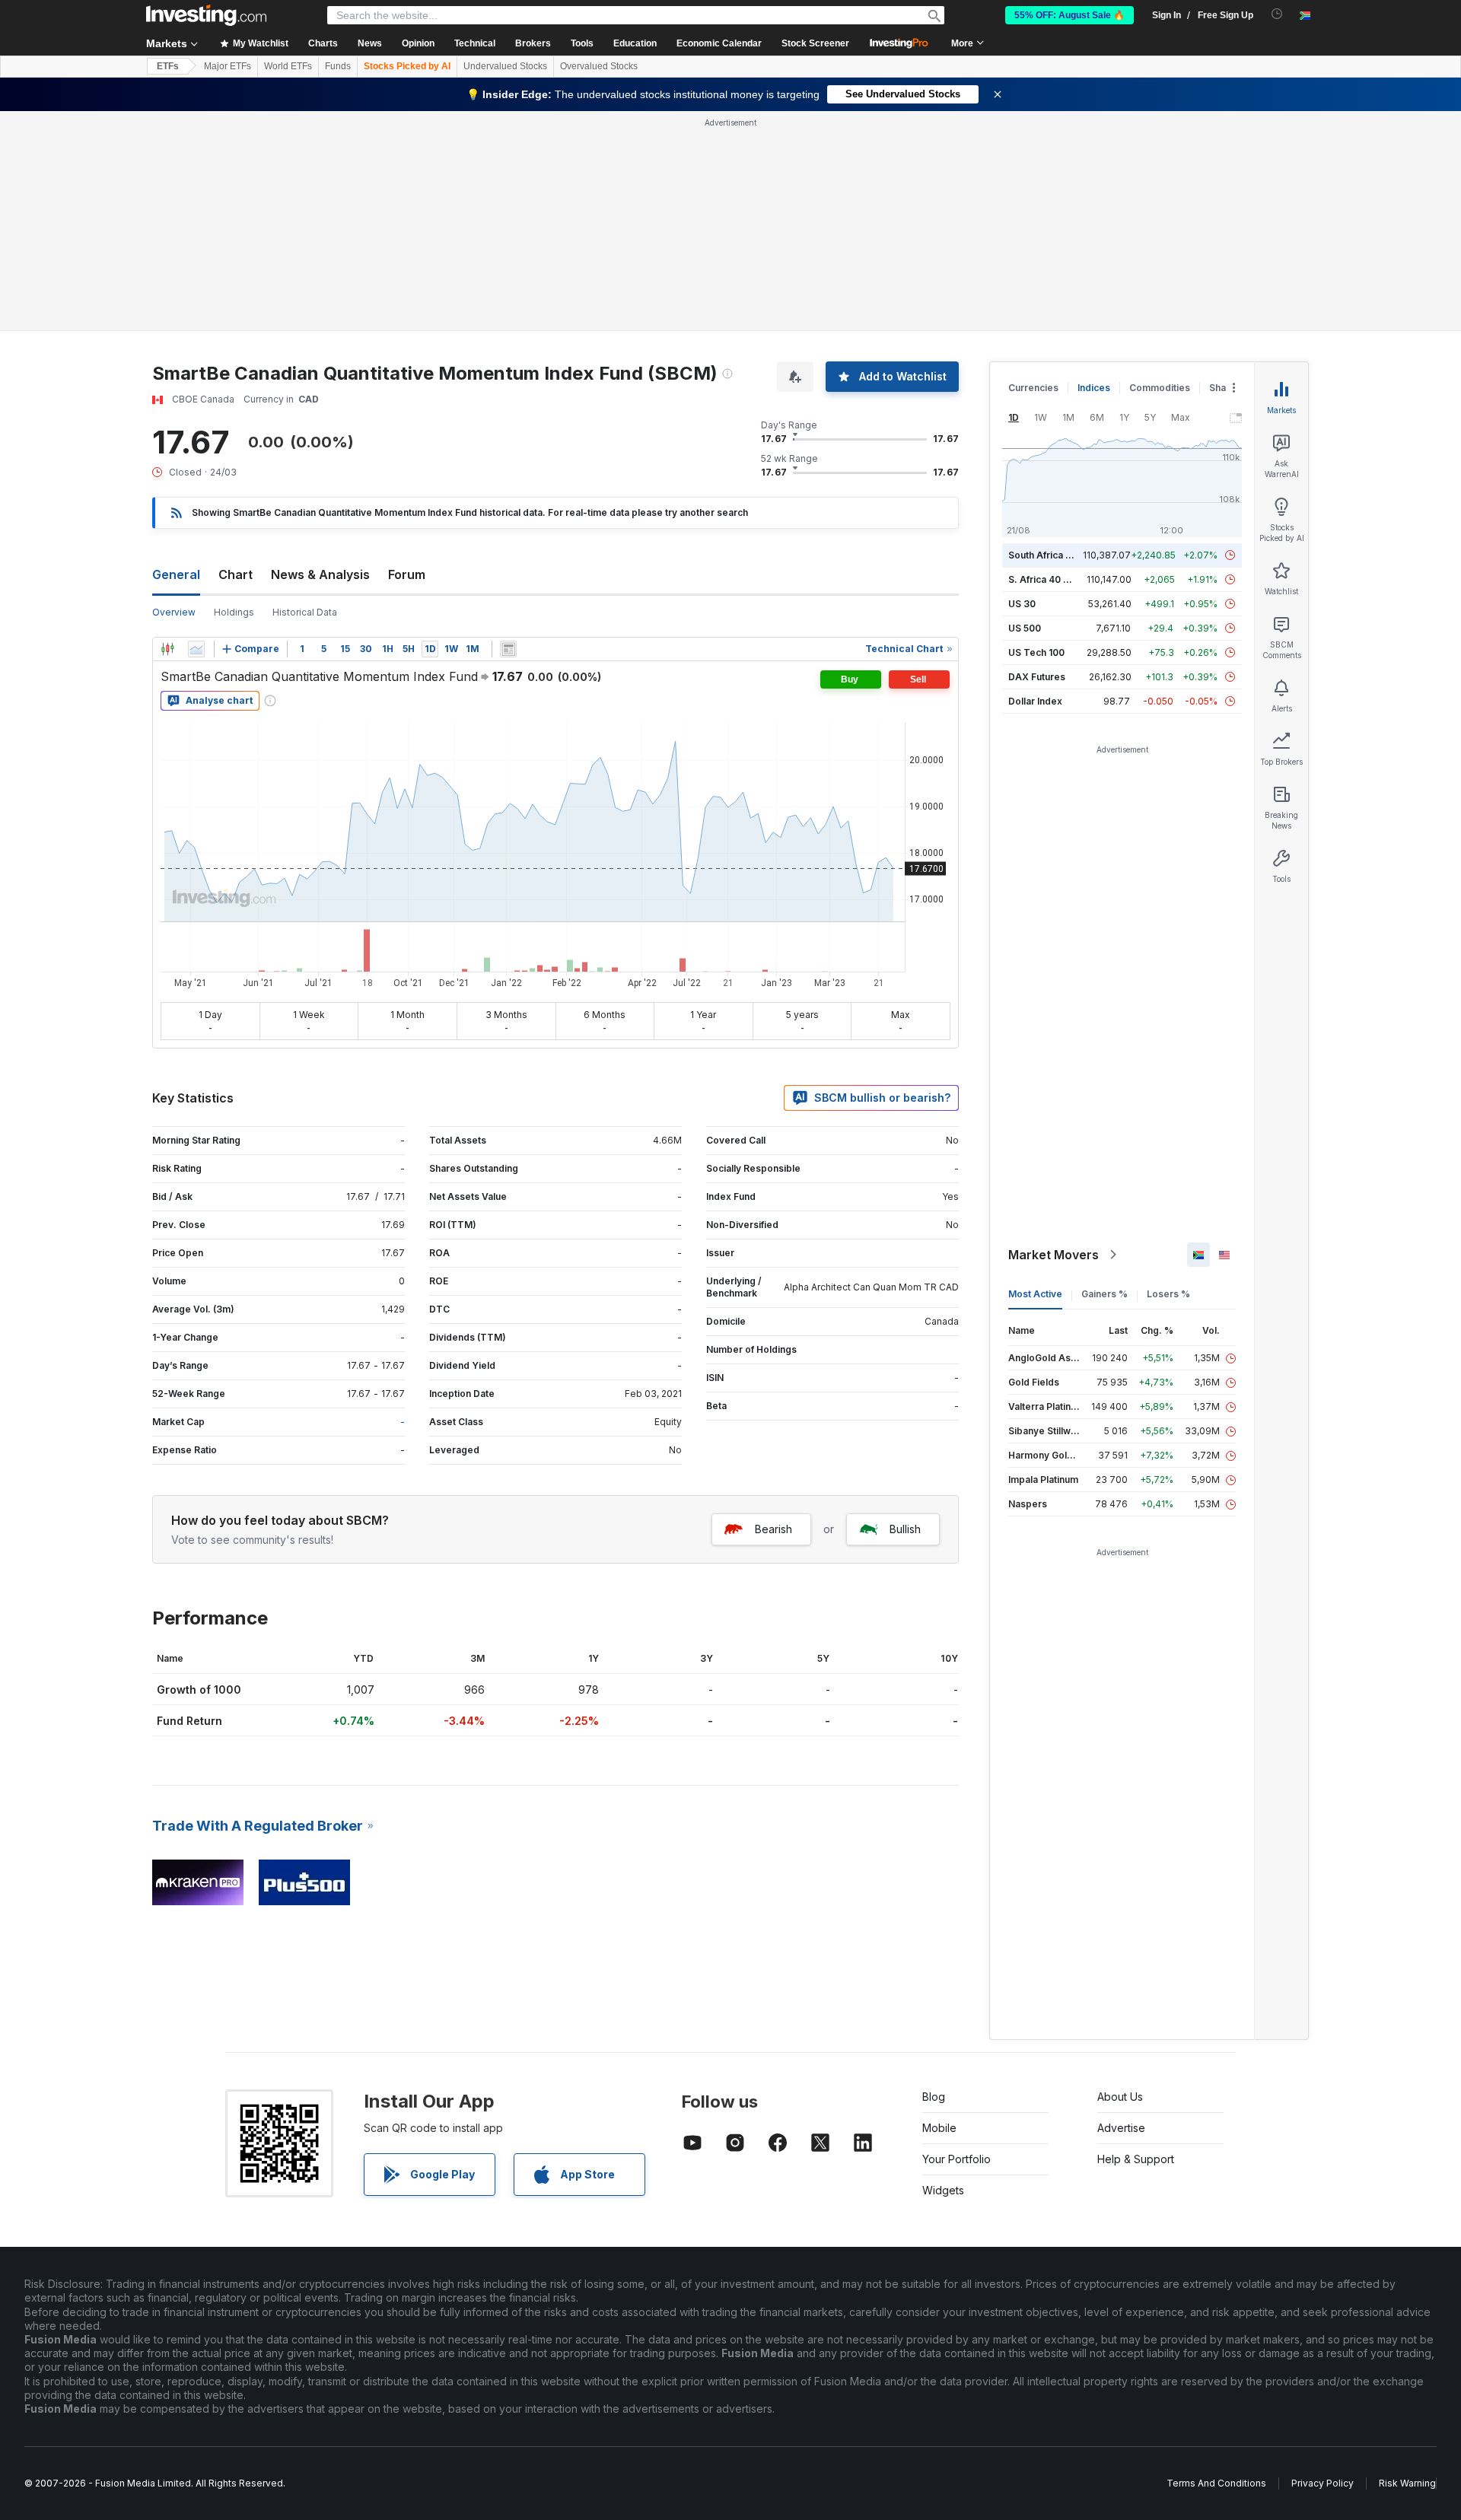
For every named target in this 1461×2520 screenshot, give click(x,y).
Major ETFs (228, 66)
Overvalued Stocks (599, 66)
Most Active (1035, 1294)
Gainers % (1105, 1294)
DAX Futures (1037, 677)
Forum (407, 574)
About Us (1120, 2097)
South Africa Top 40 (1053, 555)
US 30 (1022, 604)
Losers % (1168, 1294)
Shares (1225, 388)
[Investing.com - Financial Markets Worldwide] (206, 15)
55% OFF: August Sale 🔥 (1069, 15)
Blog (934, 2097)
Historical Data (305, 612)
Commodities (1160, 388)
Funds (338, 66)
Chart (236, 574)
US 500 (1025, 628)
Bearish (773, 1529)
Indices (1094, 388)
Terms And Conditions (1216, 2483)
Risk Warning (1407, 2483)
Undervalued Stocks (505, 66)
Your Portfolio (956, 2159)
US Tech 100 (1036, 652)
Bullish (905, 1529)
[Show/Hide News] (508, 649)
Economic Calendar (719, 43)
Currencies (1033, 388)
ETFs (168, 66)
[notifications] (1277, 14)
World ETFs (288, 66)
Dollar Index (1035, 701)
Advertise (1121, 2128)
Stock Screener (815, 43)
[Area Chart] (196, 649)
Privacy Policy (1323, 2483)
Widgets (943, 2190)
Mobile (939, 2128)
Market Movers (1054, 1255)
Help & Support (1136, 2159)
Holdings (234, 612)
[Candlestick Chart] (167, 649)
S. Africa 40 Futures (1053, 579)
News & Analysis (320, 574)
